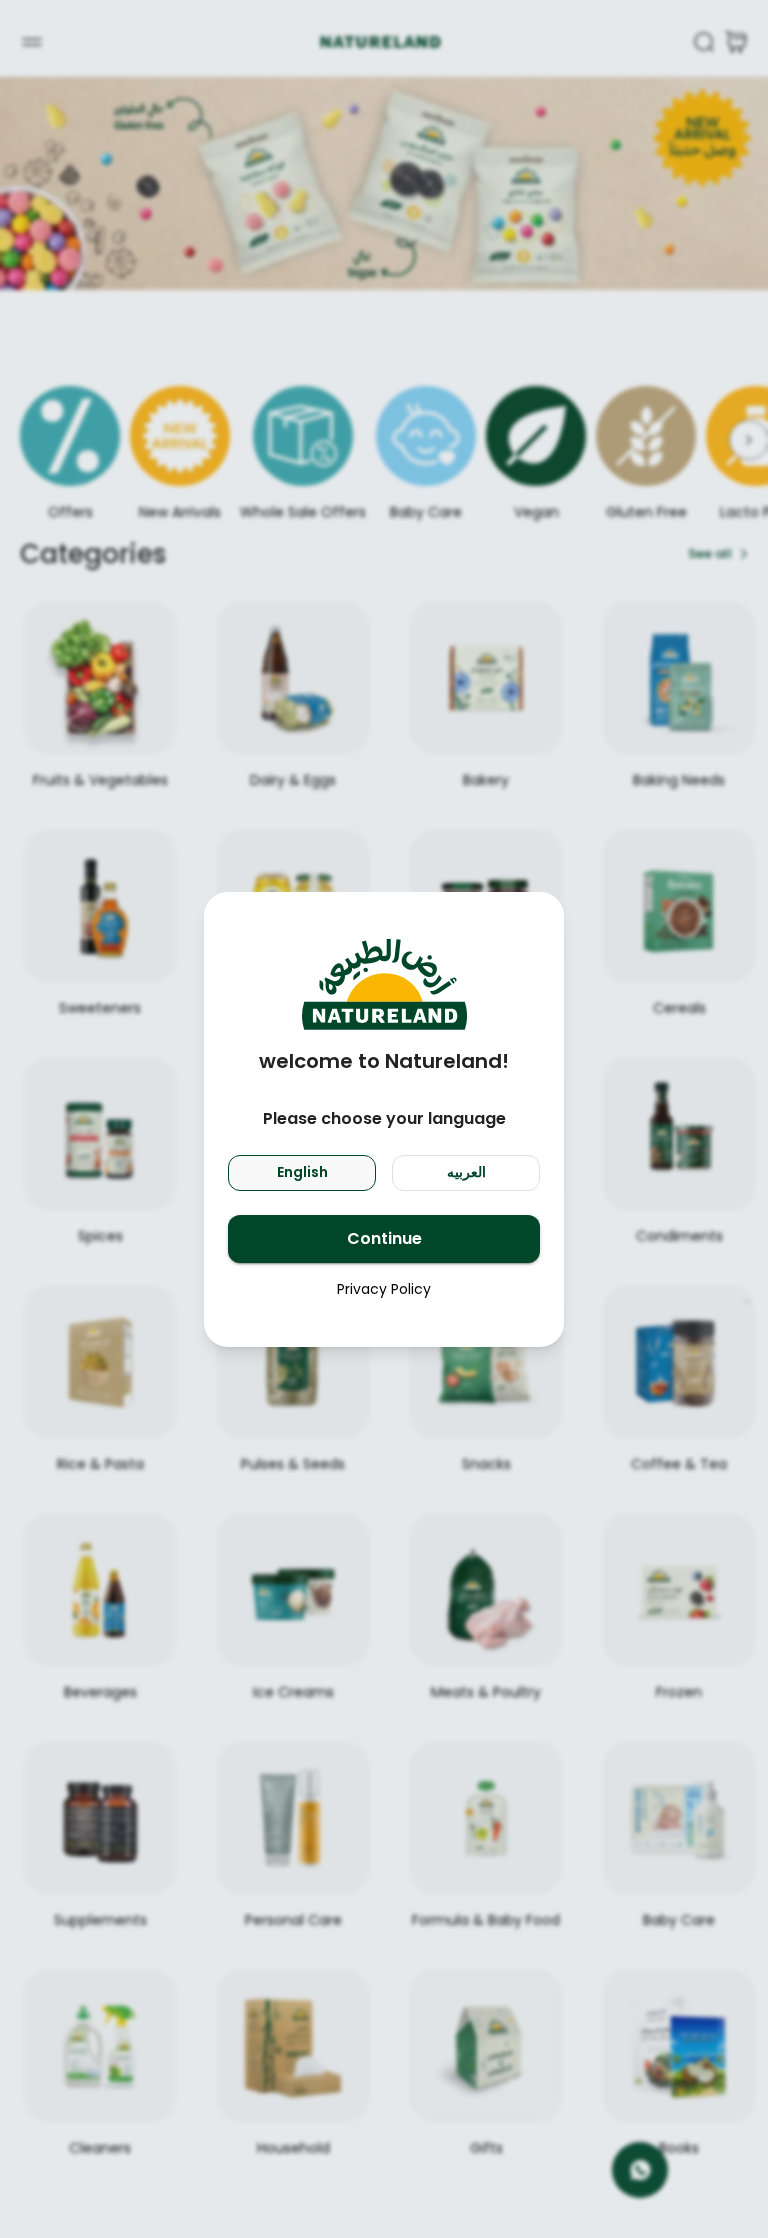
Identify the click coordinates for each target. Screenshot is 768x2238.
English (302, 1172)
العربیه (466, 1172)
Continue (384, 1238)
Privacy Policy (384, 1289)
